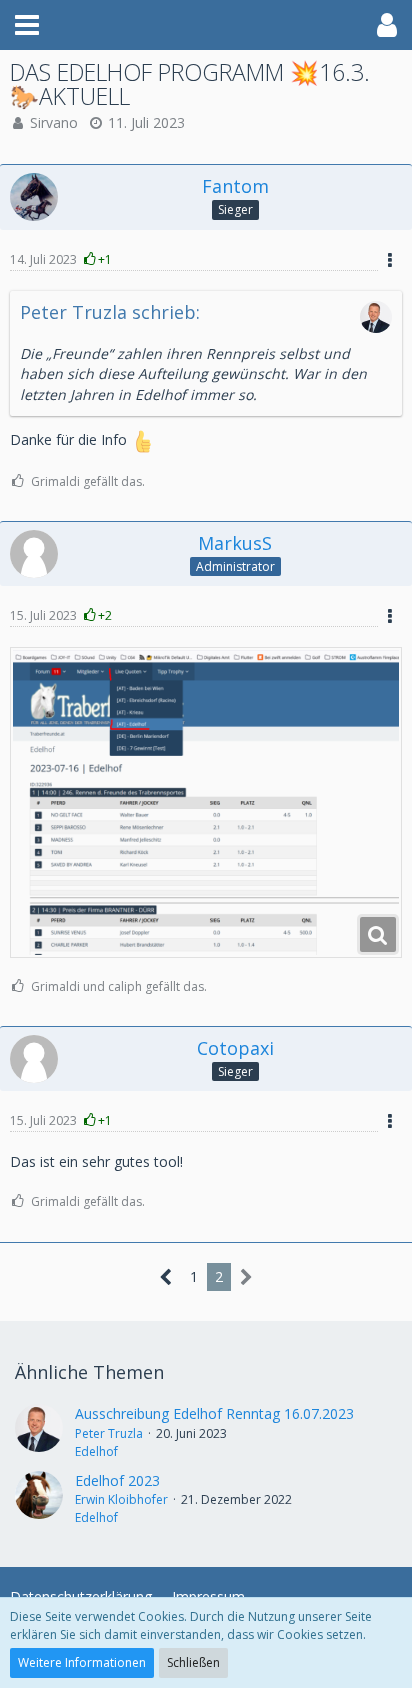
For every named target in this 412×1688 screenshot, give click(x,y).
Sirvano (54, 122)
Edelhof (96, 1451)
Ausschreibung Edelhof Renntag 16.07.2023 (214, 1413)
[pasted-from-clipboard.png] (206, 802)
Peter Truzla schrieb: (110, 312)
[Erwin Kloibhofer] (39, 1499)
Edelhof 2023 (117, 1480)
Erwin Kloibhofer (121, 1499)
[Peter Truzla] (39, 1432)
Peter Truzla (109, 1433)
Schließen (193, 1662)
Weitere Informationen (82, 1662)
